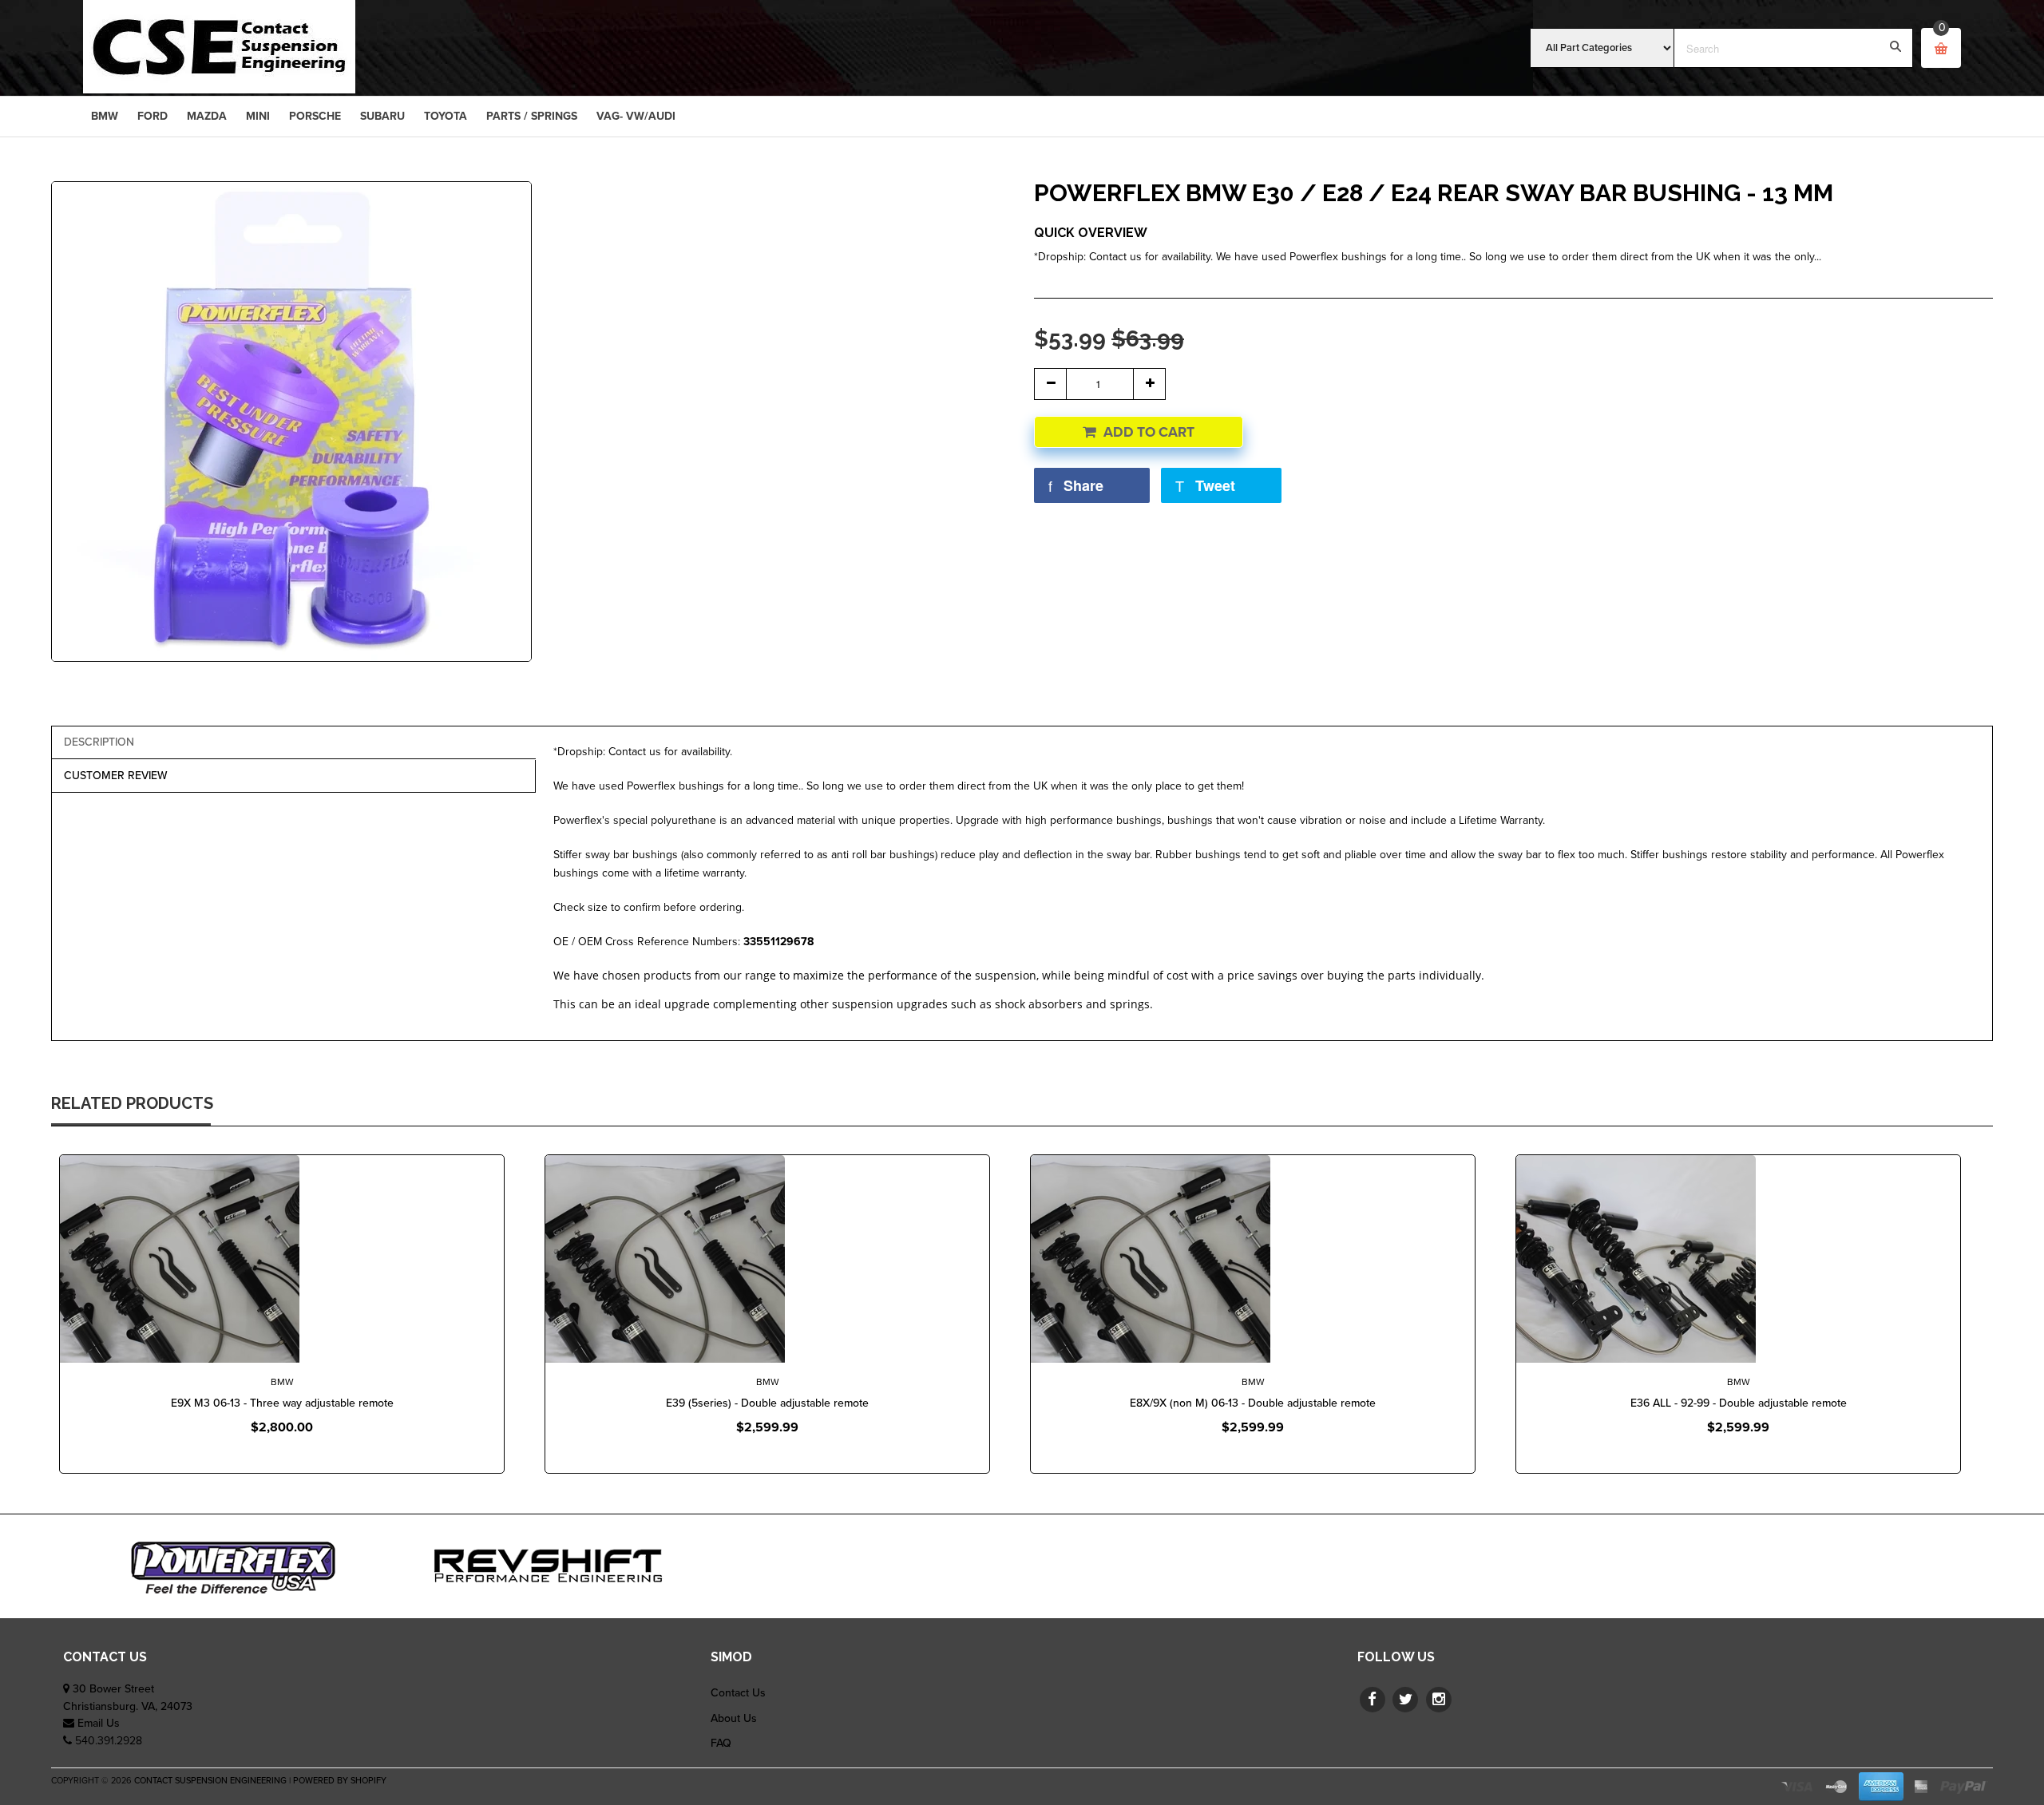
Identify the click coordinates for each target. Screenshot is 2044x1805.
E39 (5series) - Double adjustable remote (767, 1403)
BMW (282, 1382)
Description (99, 742)
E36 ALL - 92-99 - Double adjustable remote (1739, 1403)
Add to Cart (1149, 432)
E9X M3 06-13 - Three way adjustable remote (282, 1403)
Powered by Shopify (340, 1781)
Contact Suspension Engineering (210, 1781)
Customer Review (116, 776)
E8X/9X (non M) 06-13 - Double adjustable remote (1253, 1403)
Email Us (99, 1723)
